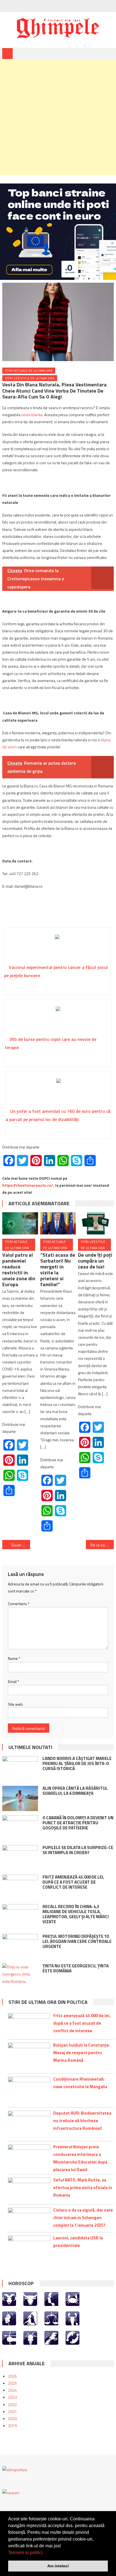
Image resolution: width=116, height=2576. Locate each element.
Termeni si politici (25, 2553)
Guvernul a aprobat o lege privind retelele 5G (21, 1545)
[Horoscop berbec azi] (9, 2299)
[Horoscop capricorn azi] (30, 2337)
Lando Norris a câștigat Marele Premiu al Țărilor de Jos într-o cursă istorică (77, 1763)
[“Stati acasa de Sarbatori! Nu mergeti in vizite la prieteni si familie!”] (58, 1223)
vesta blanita (32, 415)
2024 (12, 2390)
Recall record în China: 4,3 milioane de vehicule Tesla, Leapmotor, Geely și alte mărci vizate (76, 1914)
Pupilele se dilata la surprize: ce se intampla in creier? (78, 1850)
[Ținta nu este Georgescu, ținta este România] (20, 1974)
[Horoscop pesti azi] (72, 2337)
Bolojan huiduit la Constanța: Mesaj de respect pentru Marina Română (81, 2053)
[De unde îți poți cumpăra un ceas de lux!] (96, 1223)
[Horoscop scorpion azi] (72, 2318)
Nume (14, 1658)
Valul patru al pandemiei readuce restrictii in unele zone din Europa (19, 1270)
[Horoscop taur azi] (30, 2299)
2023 (12, 2397)
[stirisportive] (15, 2469)
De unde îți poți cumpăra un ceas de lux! (95, 1261)
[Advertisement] (58, 117)
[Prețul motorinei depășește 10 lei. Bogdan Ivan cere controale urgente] (20, 1947)
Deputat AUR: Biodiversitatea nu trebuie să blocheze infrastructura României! (82, 2121)
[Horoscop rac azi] (72, 2299)
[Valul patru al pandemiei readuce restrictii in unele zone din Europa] (20, 1223)
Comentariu (19, 1604)
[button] (45, 2553)
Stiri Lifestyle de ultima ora (30, 378)
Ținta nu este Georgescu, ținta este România (76, 1968)
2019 (12, 2426)
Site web (15, 1704)
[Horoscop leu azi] (9, 2318)
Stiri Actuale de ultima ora (29, 371)
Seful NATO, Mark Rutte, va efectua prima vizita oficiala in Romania (83, 2188)
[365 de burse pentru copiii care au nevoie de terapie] (58, 1020)
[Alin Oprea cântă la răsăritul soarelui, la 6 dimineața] (20, 1798)
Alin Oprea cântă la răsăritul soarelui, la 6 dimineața (75, 1791)
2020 (12, 2418)
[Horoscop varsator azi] (51, 2337)
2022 (12, 2404)
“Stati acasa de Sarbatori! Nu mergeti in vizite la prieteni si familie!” (58, 1270)
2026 (12, 2376)
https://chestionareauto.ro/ (28, 1185)
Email (14, 1681)
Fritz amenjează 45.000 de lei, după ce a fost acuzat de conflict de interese (73, 1882)
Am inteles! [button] (58, 2566)
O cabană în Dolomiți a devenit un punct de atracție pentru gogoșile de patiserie (78, 1823)
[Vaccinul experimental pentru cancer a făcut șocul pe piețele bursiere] (57, 948)
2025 (12, 2383)
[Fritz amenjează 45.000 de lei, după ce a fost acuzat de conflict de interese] (20, 1887)
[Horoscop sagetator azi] (9, 2337)
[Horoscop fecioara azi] (30, 2318)
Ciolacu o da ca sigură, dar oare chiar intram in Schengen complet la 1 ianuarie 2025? (83, 2218)
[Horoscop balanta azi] (51, 2318)
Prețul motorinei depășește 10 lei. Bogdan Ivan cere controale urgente (77, 1941)
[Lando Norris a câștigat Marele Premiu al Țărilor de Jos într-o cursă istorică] (20, 1769)
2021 (12, 2411)
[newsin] (11, 2492)
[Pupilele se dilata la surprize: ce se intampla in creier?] (20, 1858)
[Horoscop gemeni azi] (51, 2299)
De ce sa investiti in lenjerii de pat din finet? (102, 1545)
